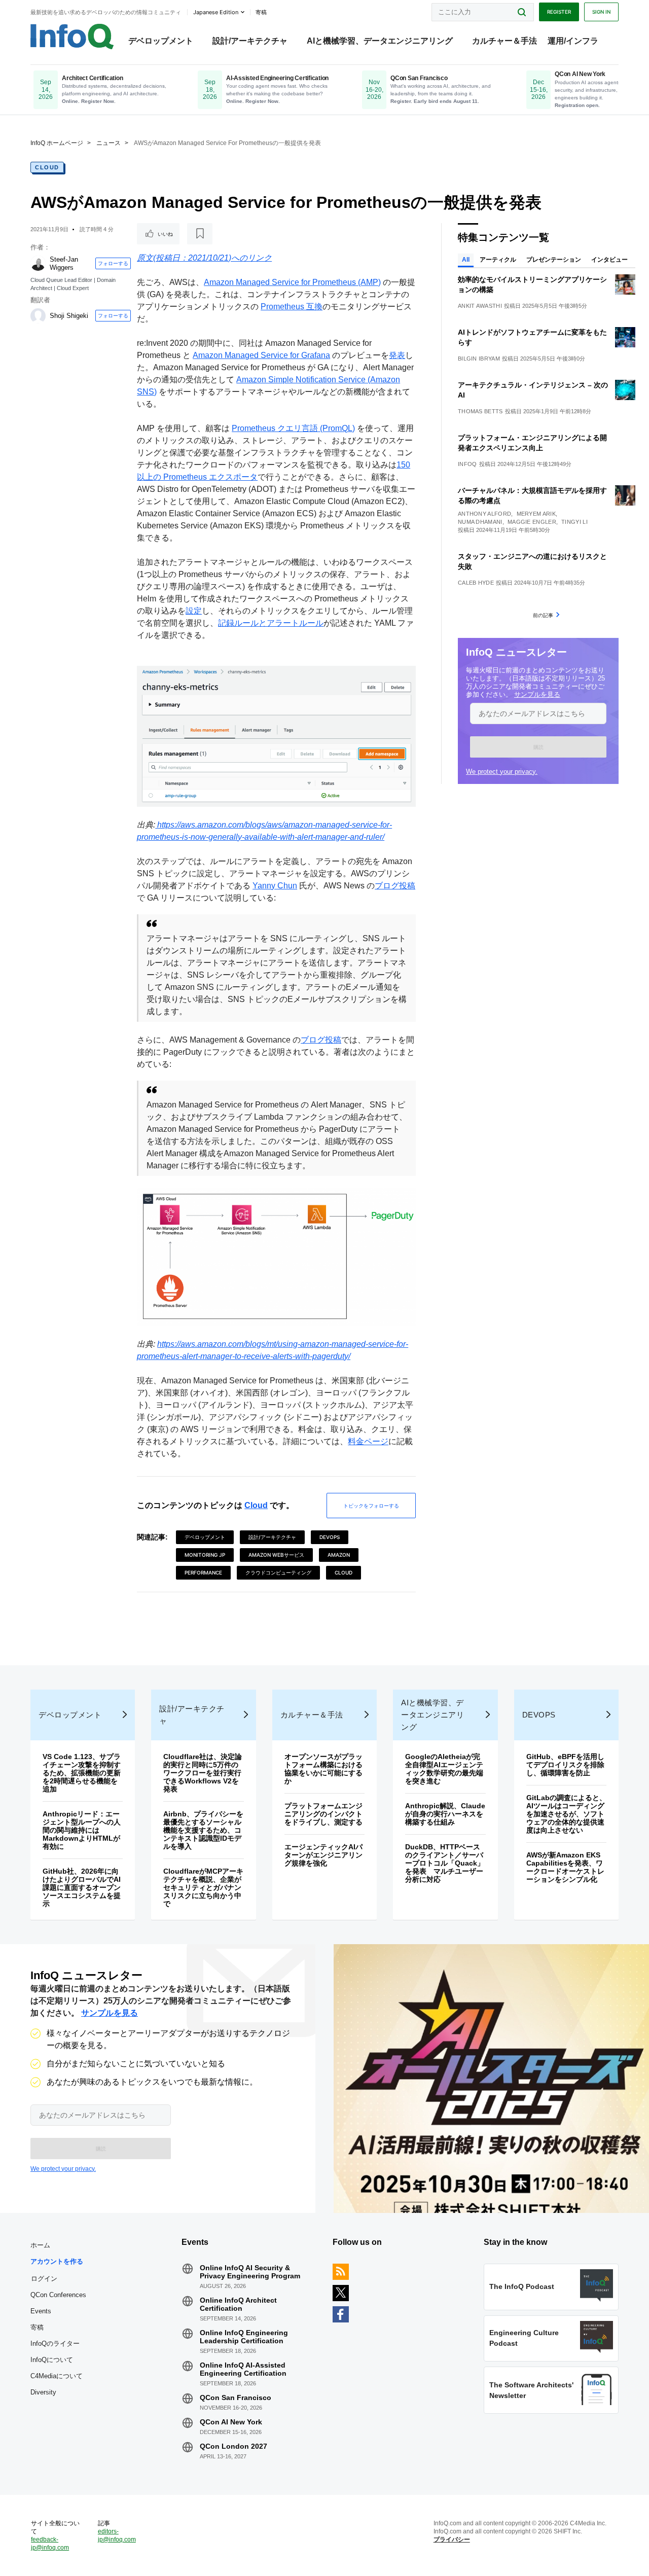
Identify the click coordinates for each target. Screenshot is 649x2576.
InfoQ (467, 464)
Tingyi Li (574, 522)
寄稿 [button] (261, 12)
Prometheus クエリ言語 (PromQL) (293, 428)
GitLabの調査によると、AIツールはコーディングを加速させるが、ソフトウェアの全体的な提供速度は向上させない (566, 1814)
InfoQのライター (55, 2344)
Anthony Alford (484, 514)
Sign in (601, 12)
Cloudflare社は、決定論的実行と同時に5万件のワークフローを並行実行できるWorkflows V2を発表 (203, 1773)
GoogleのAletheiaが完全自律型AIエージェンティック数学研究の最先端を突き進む (444, 1769)
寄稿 (37, 2327)
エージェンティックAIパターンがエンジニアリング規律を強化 (323, 1855)
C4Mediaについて (57, 2376)
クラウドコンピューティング (278, 1572)
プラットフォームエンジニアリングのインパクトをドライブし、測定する (323, 1814)
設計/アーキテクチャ (250, 41)
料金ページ (368, 1441)
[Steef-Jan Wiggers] (38, 263)
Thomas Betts (480, 411)
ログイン (44, 2278)
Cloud (47, 167)
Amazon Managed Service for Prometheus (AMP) (292, 282)
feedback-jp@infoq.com (50, 2544)
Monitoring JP (205, 1555)
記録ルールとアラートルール (271, 623)
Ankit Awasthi (480, 306)
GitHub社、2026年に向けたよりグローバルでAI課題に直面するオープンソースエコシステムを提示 (82, 1887)
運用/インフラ (573, 41)
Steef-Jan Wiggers (64, 263)
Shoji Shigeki (69, 316)
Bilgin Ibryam (479, 359)
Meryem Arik (536, 514)
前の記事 (543, 615)
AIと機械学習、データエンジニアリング (380, 41)
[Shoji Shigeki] (38, 316)
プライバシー (452, 2539)
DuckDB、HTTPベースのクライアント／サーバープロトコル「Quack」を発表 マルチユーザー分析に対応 (445, 1863)
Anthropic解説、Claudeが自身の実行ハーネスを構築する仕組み (445, 1814)
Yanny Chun (275, 886)
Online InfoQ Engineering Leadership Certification (244, 2337)
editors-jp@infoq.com (117, 2535)
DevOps (330, 1537)
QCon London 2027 (233, 2446)
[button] (538, 747)
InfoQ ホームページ (57, 143)
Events (41, 2311)
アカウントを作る (57, 2261)
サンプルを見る (537, 694)
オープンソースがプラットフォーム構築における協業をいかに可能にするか (323, 1769)
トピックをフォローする (371, 1506)
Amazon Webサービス (276, 1555)
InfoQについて (52, 2360)
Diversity (43, 2392)
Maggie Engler (532, 522)
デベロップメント (161, 41)
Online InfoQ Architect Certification (238, 2304)
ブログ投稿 (395, 886)
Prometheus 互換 (292, 307)
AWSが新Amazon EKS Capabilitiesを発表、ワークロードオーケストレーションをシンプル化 (565, 1867)
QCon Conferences (58, 2295)
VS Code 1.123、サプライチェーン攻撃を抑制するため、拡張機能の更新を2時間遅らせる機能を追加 (82, 1773)
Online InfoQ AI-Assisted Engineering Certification (243, 2369)
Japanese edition (216, 12)
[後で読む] (200, 234)
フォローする (113, 263)
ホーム (40, 2245)
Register (559, 12)
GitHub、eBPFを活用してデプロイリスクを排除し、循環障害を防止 (565, 1765)
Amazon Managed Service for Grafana (261, 355)
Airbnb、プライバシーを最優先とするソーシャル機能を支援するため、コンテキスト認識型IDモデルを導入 (203, 1830)
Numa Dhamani (480, 522)
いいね (165, 234)
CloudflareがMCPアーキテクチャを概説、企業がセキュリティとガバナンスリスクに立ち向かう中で (203, 1887)
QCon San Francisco (236, 2398)
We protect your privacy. (502, 772)
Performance (203, 1572)
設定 (194, 611)
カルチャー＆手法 (504, 41)
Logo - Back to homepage (72, 37)
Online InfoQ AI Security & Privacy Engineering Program (250, 2272)
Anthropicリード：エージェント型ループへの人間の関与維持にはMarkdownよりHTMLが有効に (82, 1830)
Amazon (339, 1555)
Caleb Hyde (476, 583)
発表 (397, 355)
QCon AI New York (231, 2422)
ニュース (109, 143)
